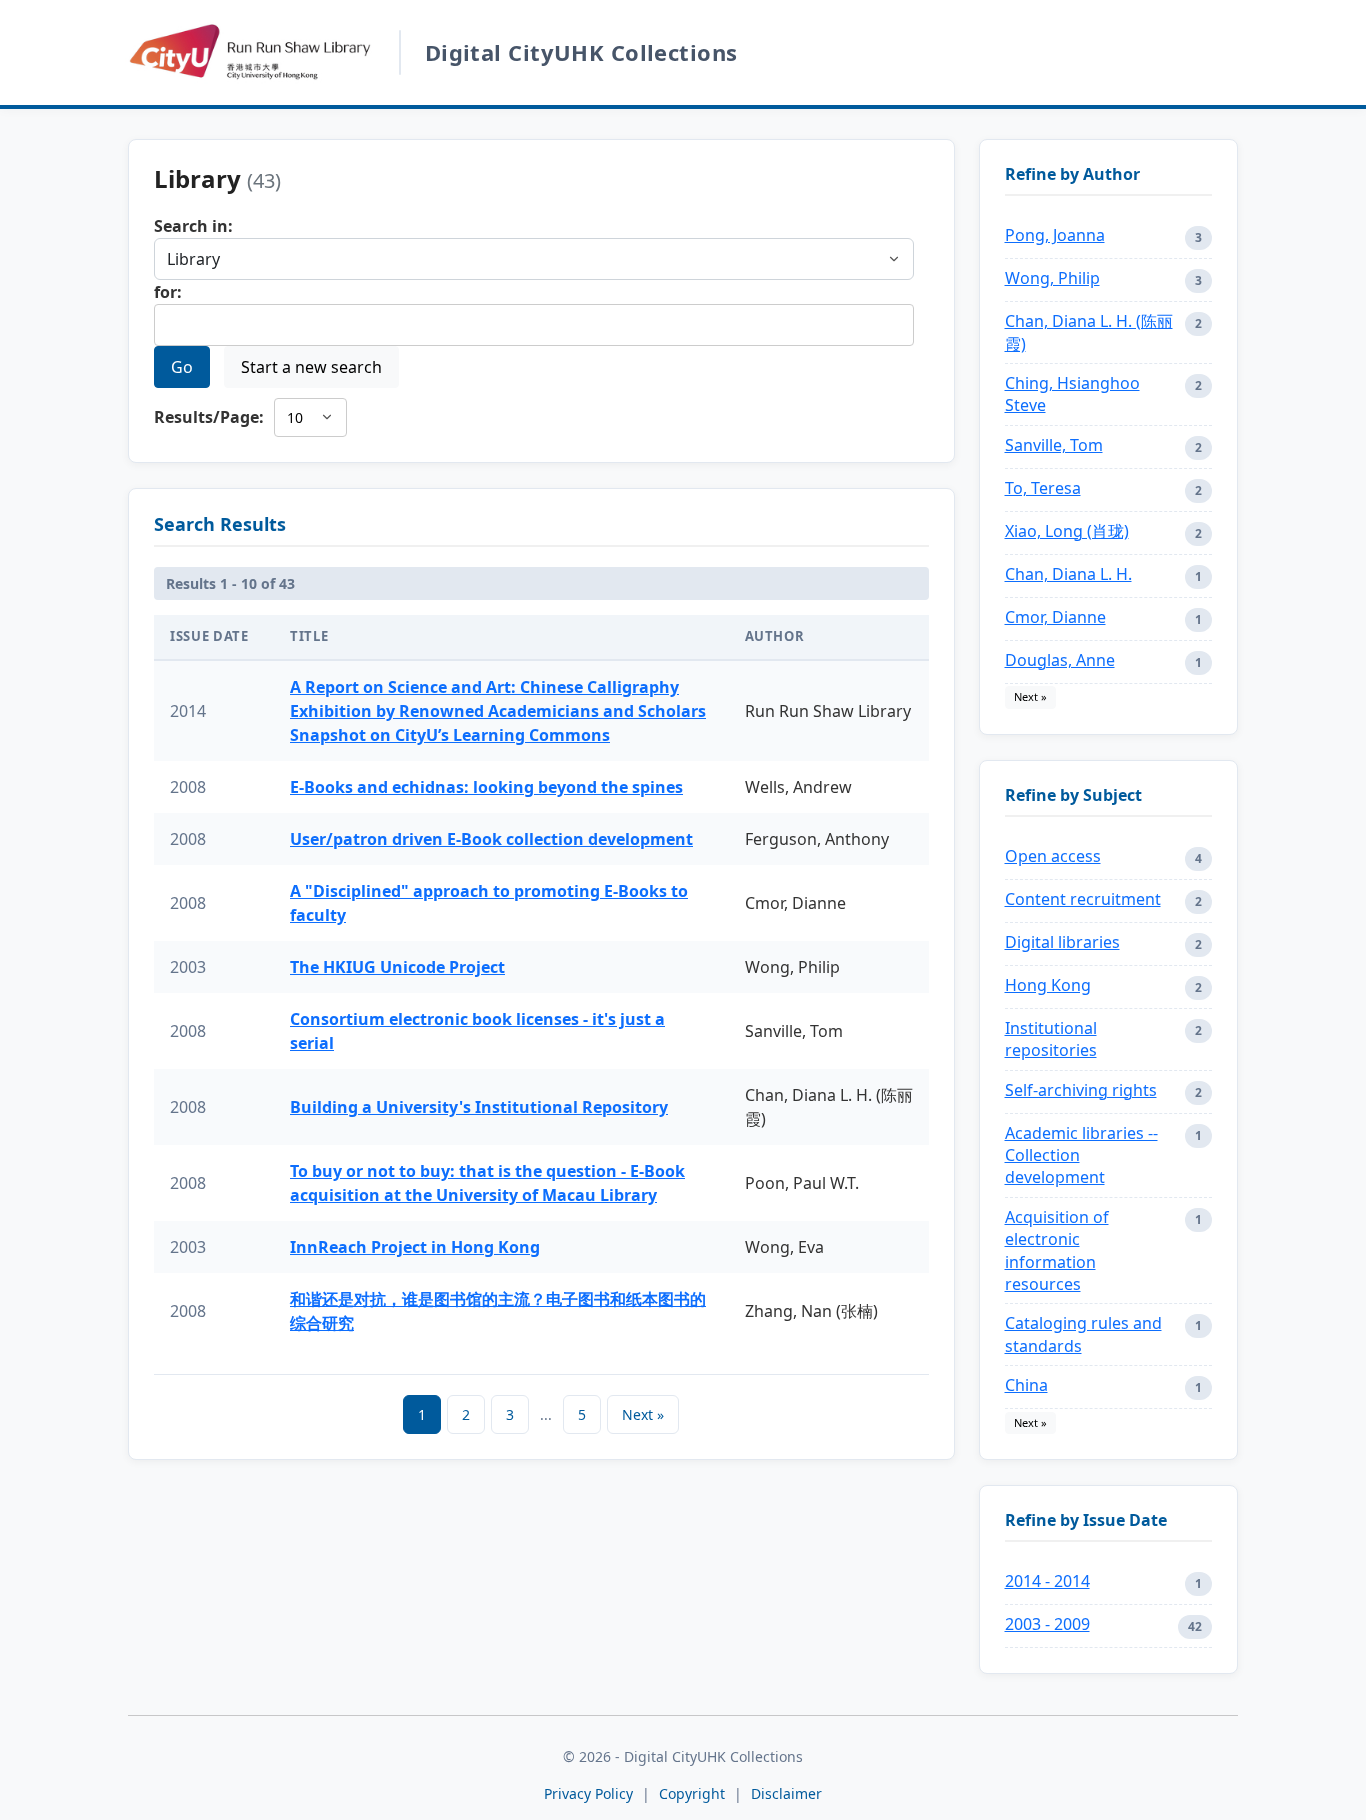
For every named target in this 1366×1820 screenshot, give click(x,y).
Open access (1053, 856)
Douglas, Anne (1060, 660)
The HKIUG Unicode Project (397, 967)
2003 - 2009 (1047, 1624)
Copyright (694, 1793)
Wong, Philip (1052, 278)
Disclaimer (786, 1793)
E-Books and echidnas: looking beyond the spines (486, 787)
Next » (643, 1414)
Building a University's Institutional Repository (479, 1107)
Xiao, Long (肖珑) (1067, 531)
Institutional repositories (1051, 1039)
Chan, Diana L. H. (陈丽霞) (1089, 332)
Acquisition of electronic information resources (1057, 1250)
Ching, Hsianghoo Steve (1072, 394)
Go (182, 367)
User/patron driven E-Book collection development (491, 839)
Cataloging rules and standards (1083, 1334)
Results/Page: (209, 417)
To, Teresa (1043, 488)
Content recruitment (1083, 899)
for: (168, 292)
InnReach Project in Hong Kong (415, 1247)
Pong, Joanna (1055, 235)
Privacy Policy (588, 1793)
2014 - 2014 (1047, 1581)
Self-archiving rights (1081, 1090)
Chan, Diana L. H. (1068, 574)
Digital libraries (1062, 942)
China (1026, 1385)
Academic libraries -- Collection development (1081, 1155)
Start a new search (311, 367)
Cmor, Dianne (1055, 617)
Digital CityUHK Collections (581, 52)
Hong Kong (1048, 985)
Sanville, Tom (1054, 445)
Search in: (193, 226)
